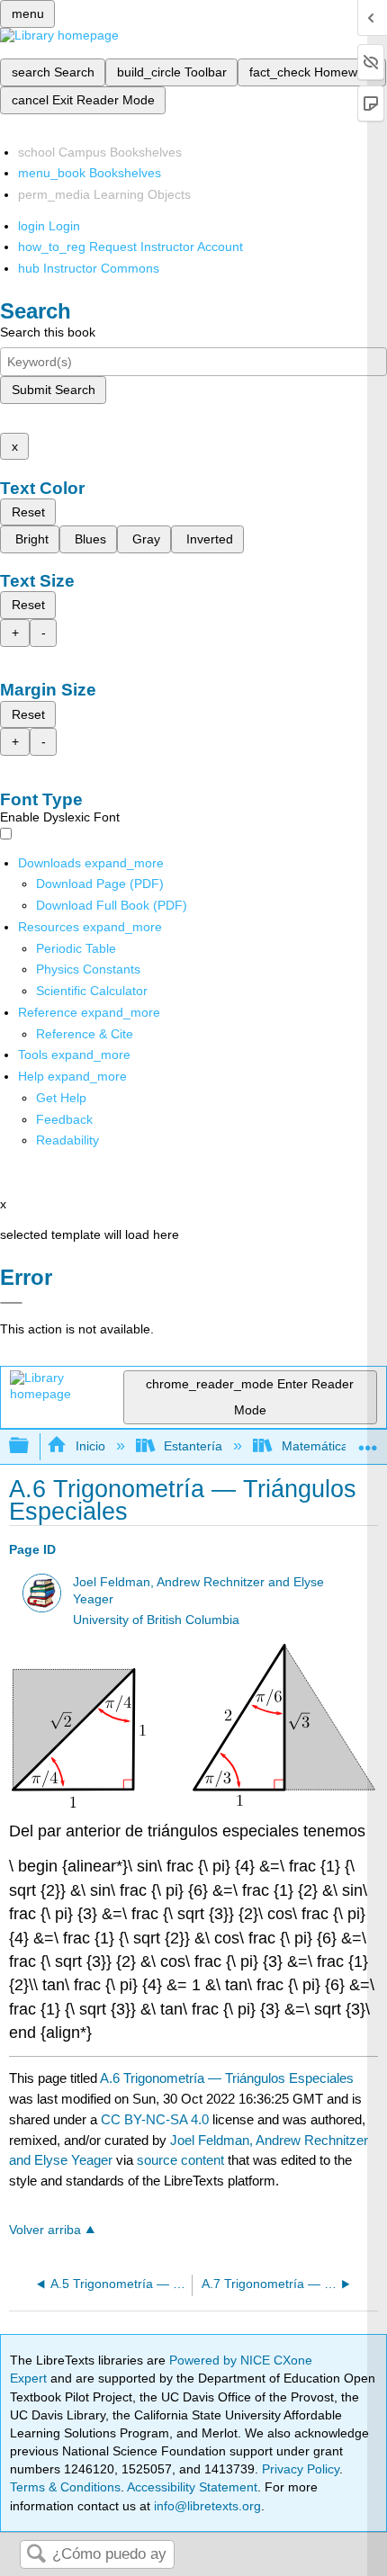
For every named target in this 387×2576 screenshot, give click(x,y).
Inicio (90, 1446)
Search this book (48, 332)
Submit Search (54, 390)
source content (180, 2160)
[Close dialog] (11, 1303)
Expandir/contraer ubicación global (368, 1441)
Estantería (193, 1446)
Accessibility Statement (192, 2487)
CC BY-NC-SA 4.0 (155, 2119)
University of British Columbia (156, 1620)
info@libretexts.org (206, 2506)
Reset (28, 512)
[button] (64, 1119)
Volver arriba (45, 2230)
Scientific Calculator (92, 991)
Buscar (36, 2555)
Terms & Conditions (65, 2487)
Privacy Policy (301, 2469)
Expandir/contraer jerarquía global (31, 1446)
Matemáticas (318, 1446)
